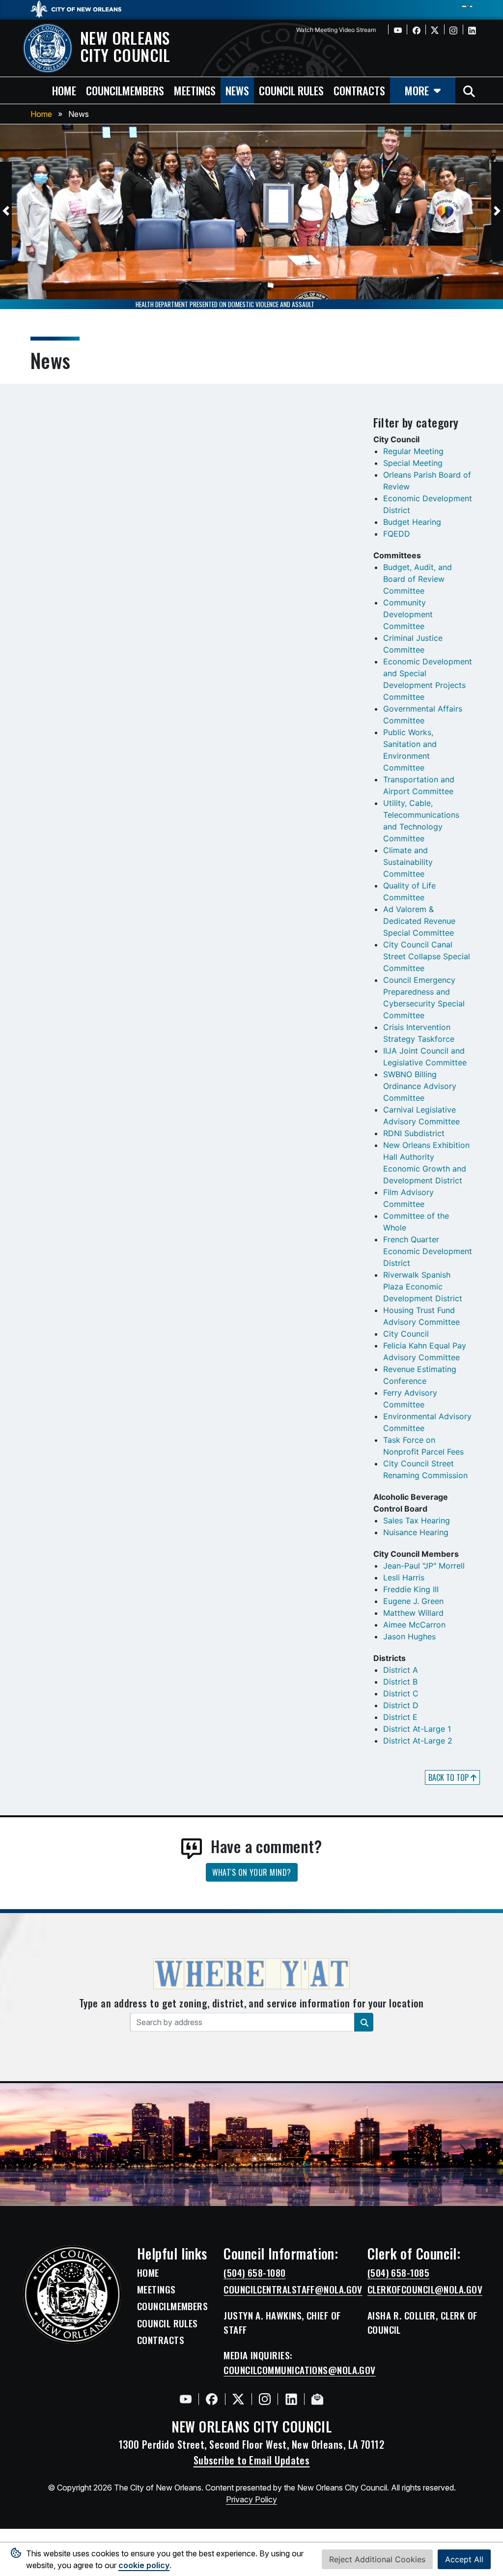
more (417, 90)
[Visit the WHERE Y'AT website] (251, 1977)
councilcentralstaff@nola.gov (293, 2290)
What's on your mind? (252, 1872)
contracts (359, 90)
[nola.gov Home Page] (81, 8)
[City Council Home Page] (72, 2294)
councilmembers (125, 90)
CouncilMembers (172, 2306)
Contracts (161, 2340)
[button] (6, 211)
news (237, 90)
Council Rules (168, 2323)
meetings (195, 90)
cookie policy (144, 2565)
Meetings (156, 2290)
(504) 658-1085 (398, 2273)
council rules (291, 90)
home (64, 90)
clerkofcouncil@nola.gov (425, 2290)
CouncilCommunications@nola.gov (300, 2370)
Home (41, 114)
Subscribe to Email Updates (252, 2460)
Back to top (449, 1777)
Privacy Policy (251, 2499)
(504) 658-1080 (254, 2273)
